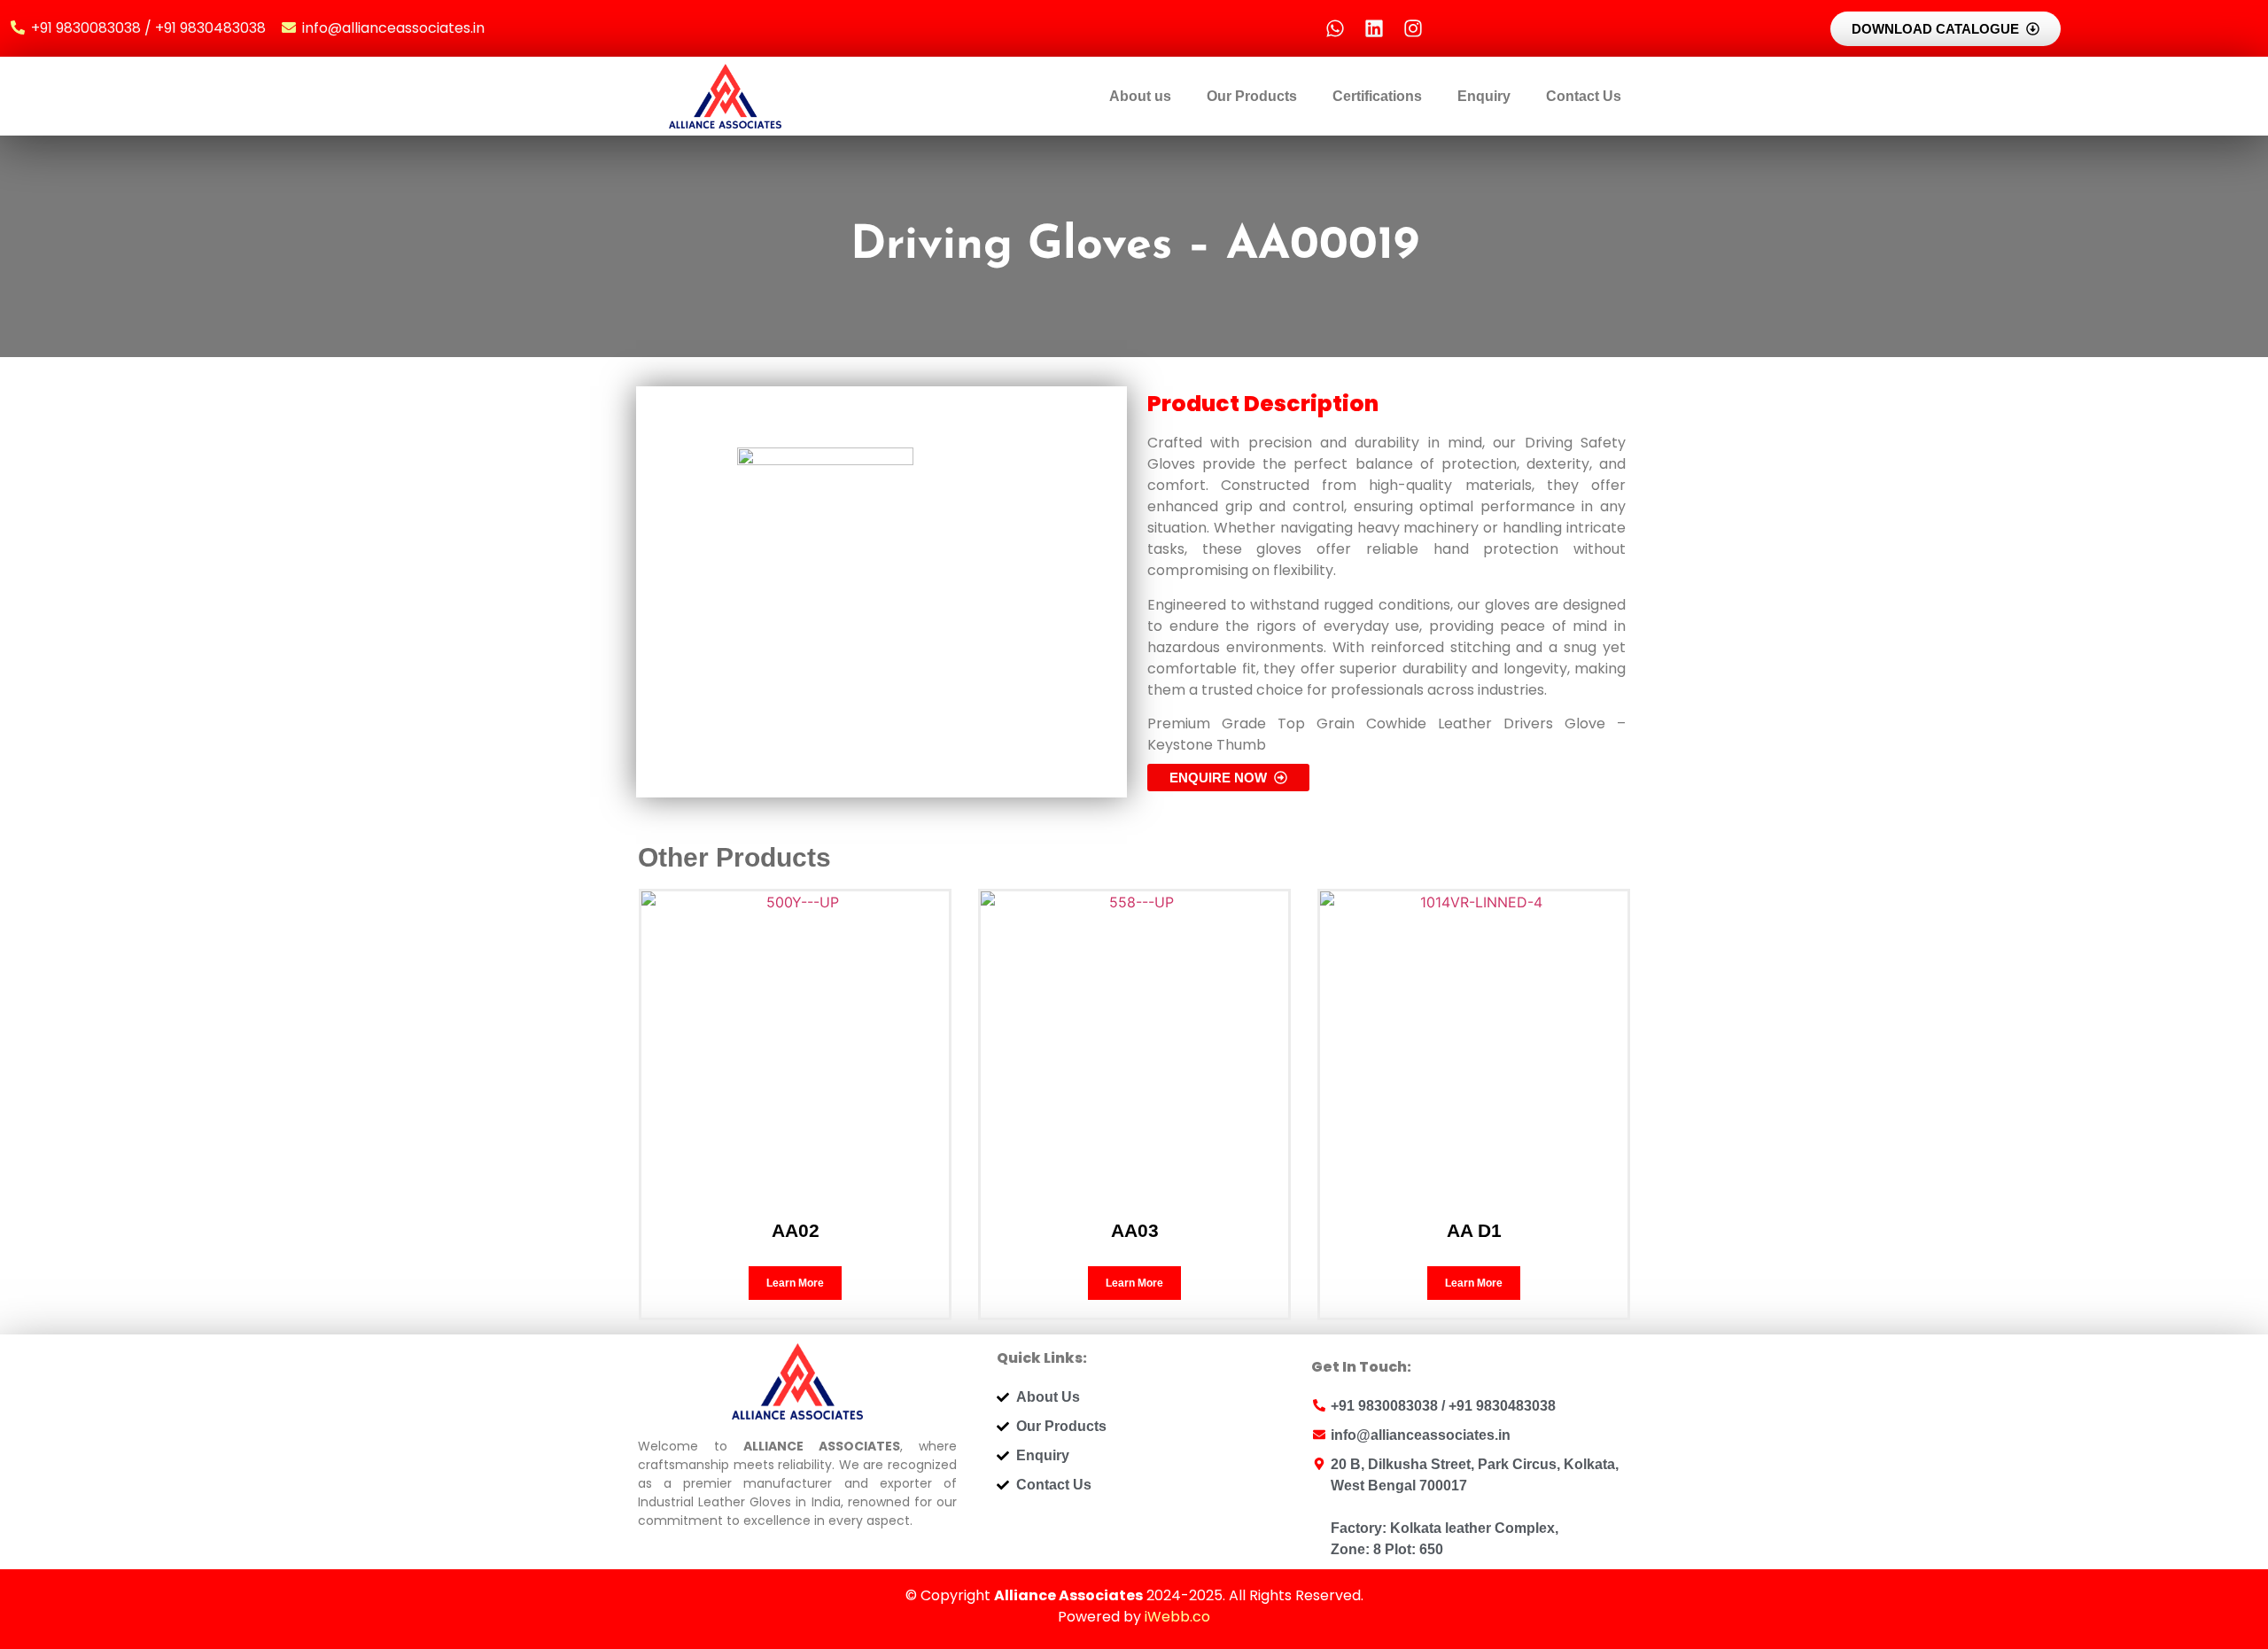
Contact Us (1584, 96)
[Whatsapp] (1335, 28)
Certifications (1377, 96)
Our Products (1252, 96)
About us (1140, 96)
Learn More (795, 1283)
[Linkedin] (1374, 28)
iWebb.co (1177, 1617)
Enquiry (1484, 96)
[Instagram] (1413, 28)
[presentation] (683, 1000)
